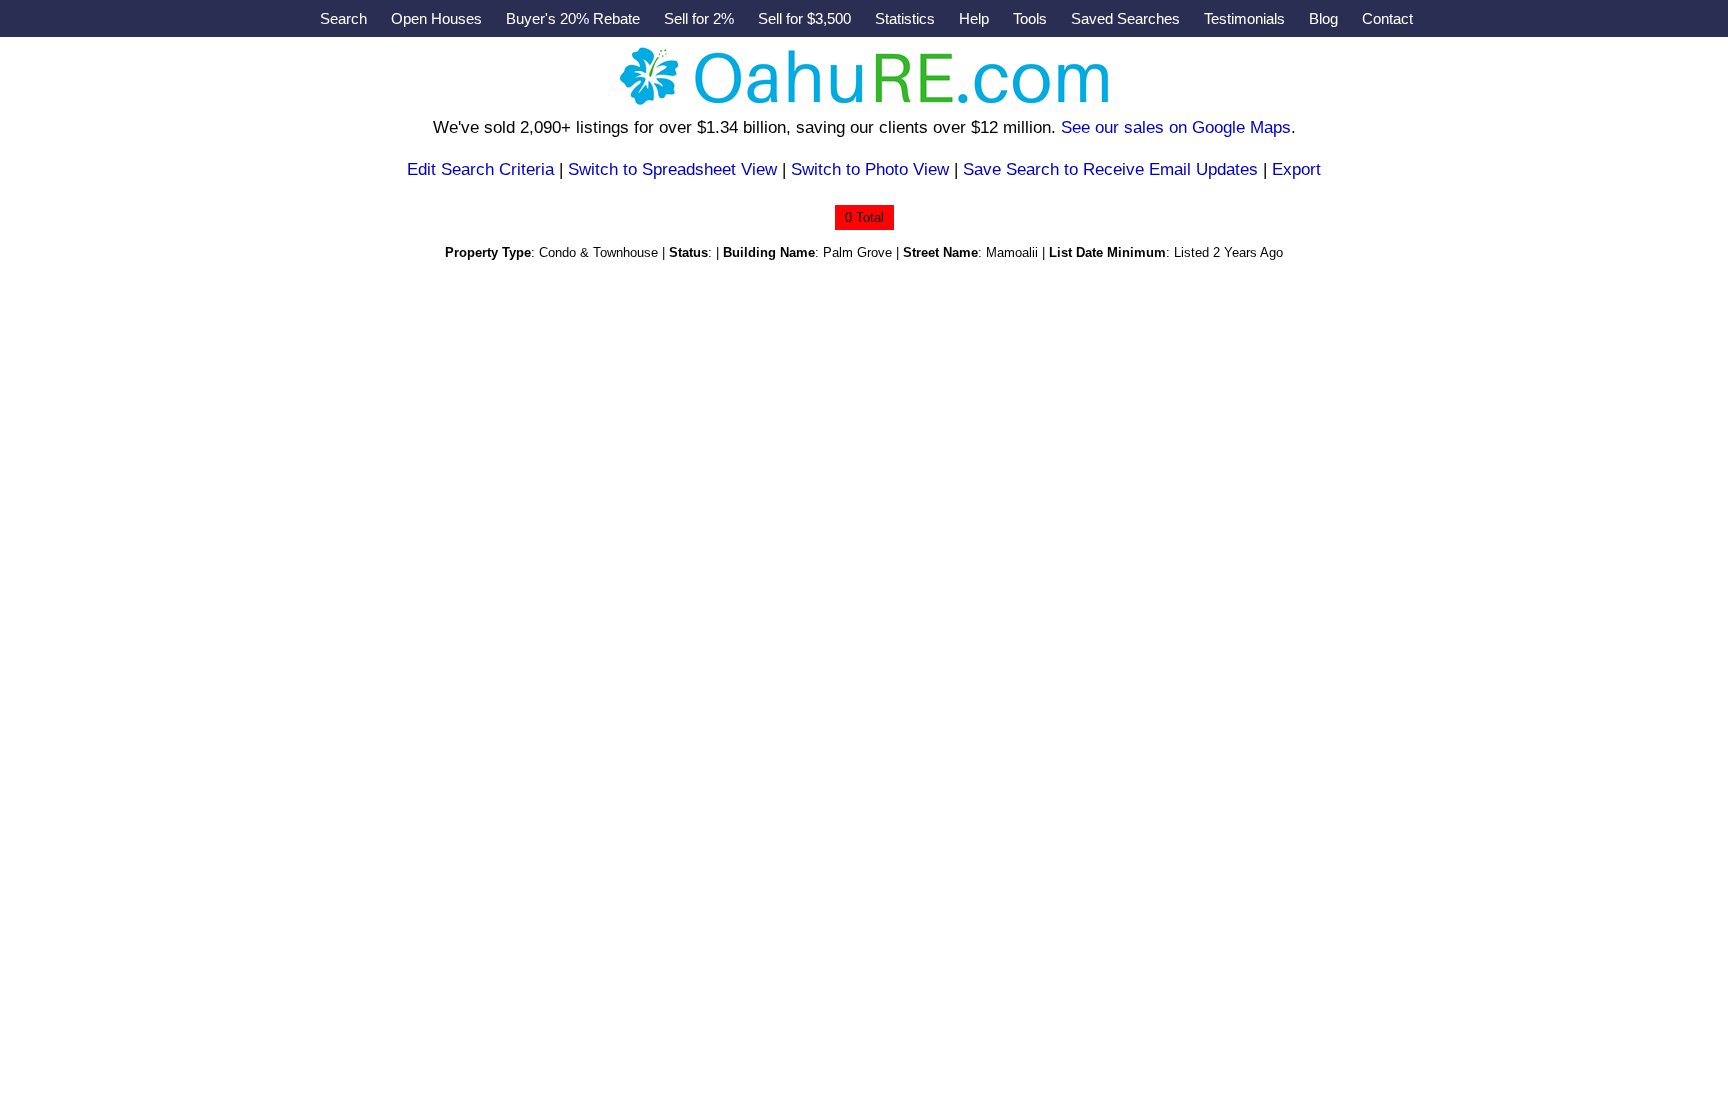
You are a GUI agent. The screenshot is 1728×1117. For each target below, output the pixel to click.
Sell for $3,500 (804, 18)
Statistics (905, 18)
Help (974, 18)
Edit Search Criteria (480, 169)
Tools (1030, 18)
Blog (1323, 18)
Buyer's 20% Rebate (573, 18)
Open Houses (436, 18)
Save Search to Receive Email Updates (1110, 169)
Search (343, 18)
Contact (1387, 18)
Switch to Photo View (870, 169)
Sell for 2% (699, 18)
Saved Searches (1125, 18)
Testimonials (1244, 18)
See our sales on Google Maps (1176, 127)
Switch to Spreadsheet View (672, 169)
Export (1296, 169)
